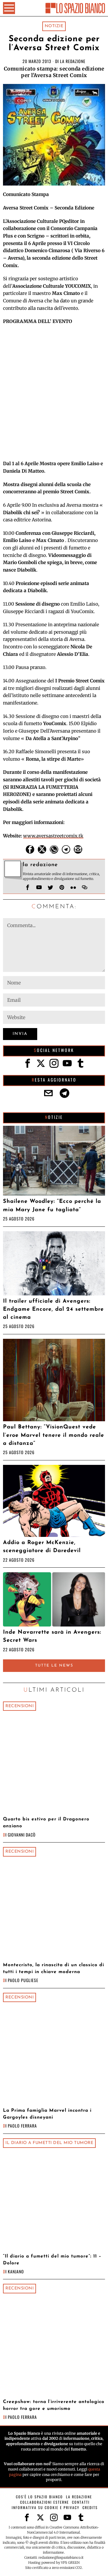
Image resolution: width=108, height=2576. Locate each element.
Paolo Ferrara (22, 2126)
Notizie (54, 26)
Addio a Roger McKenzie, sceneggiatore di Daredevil (42, 1547)
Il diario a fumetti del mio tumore (49, 2143)
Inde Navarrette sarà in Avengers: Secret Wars (52, 1636)
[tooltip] (30, 849)
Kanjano (16, 2271)
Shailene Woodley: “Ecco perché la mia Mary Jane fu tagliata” (52, 1206)
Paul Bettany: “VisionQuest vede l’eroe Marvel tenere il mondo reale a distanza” (54, 1435)
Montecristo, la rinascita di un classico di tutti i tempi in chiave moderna (54, 1968)
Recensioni (19, 1706)
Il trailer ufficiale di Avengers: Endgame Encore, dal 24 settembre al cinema (53, 1310)
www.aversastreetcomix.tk (53, 836)
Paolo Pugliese (23, 1980)
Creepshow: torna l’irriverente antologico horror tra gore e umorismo (54, 2405)
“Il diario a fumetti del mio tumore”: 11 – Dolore (52, 2260)
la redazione (73, 61)
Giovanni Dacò (22, 1835)
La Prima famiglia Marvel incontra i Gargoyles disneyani (47, 2114)
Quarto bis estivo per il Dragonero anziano (46, 1823)
